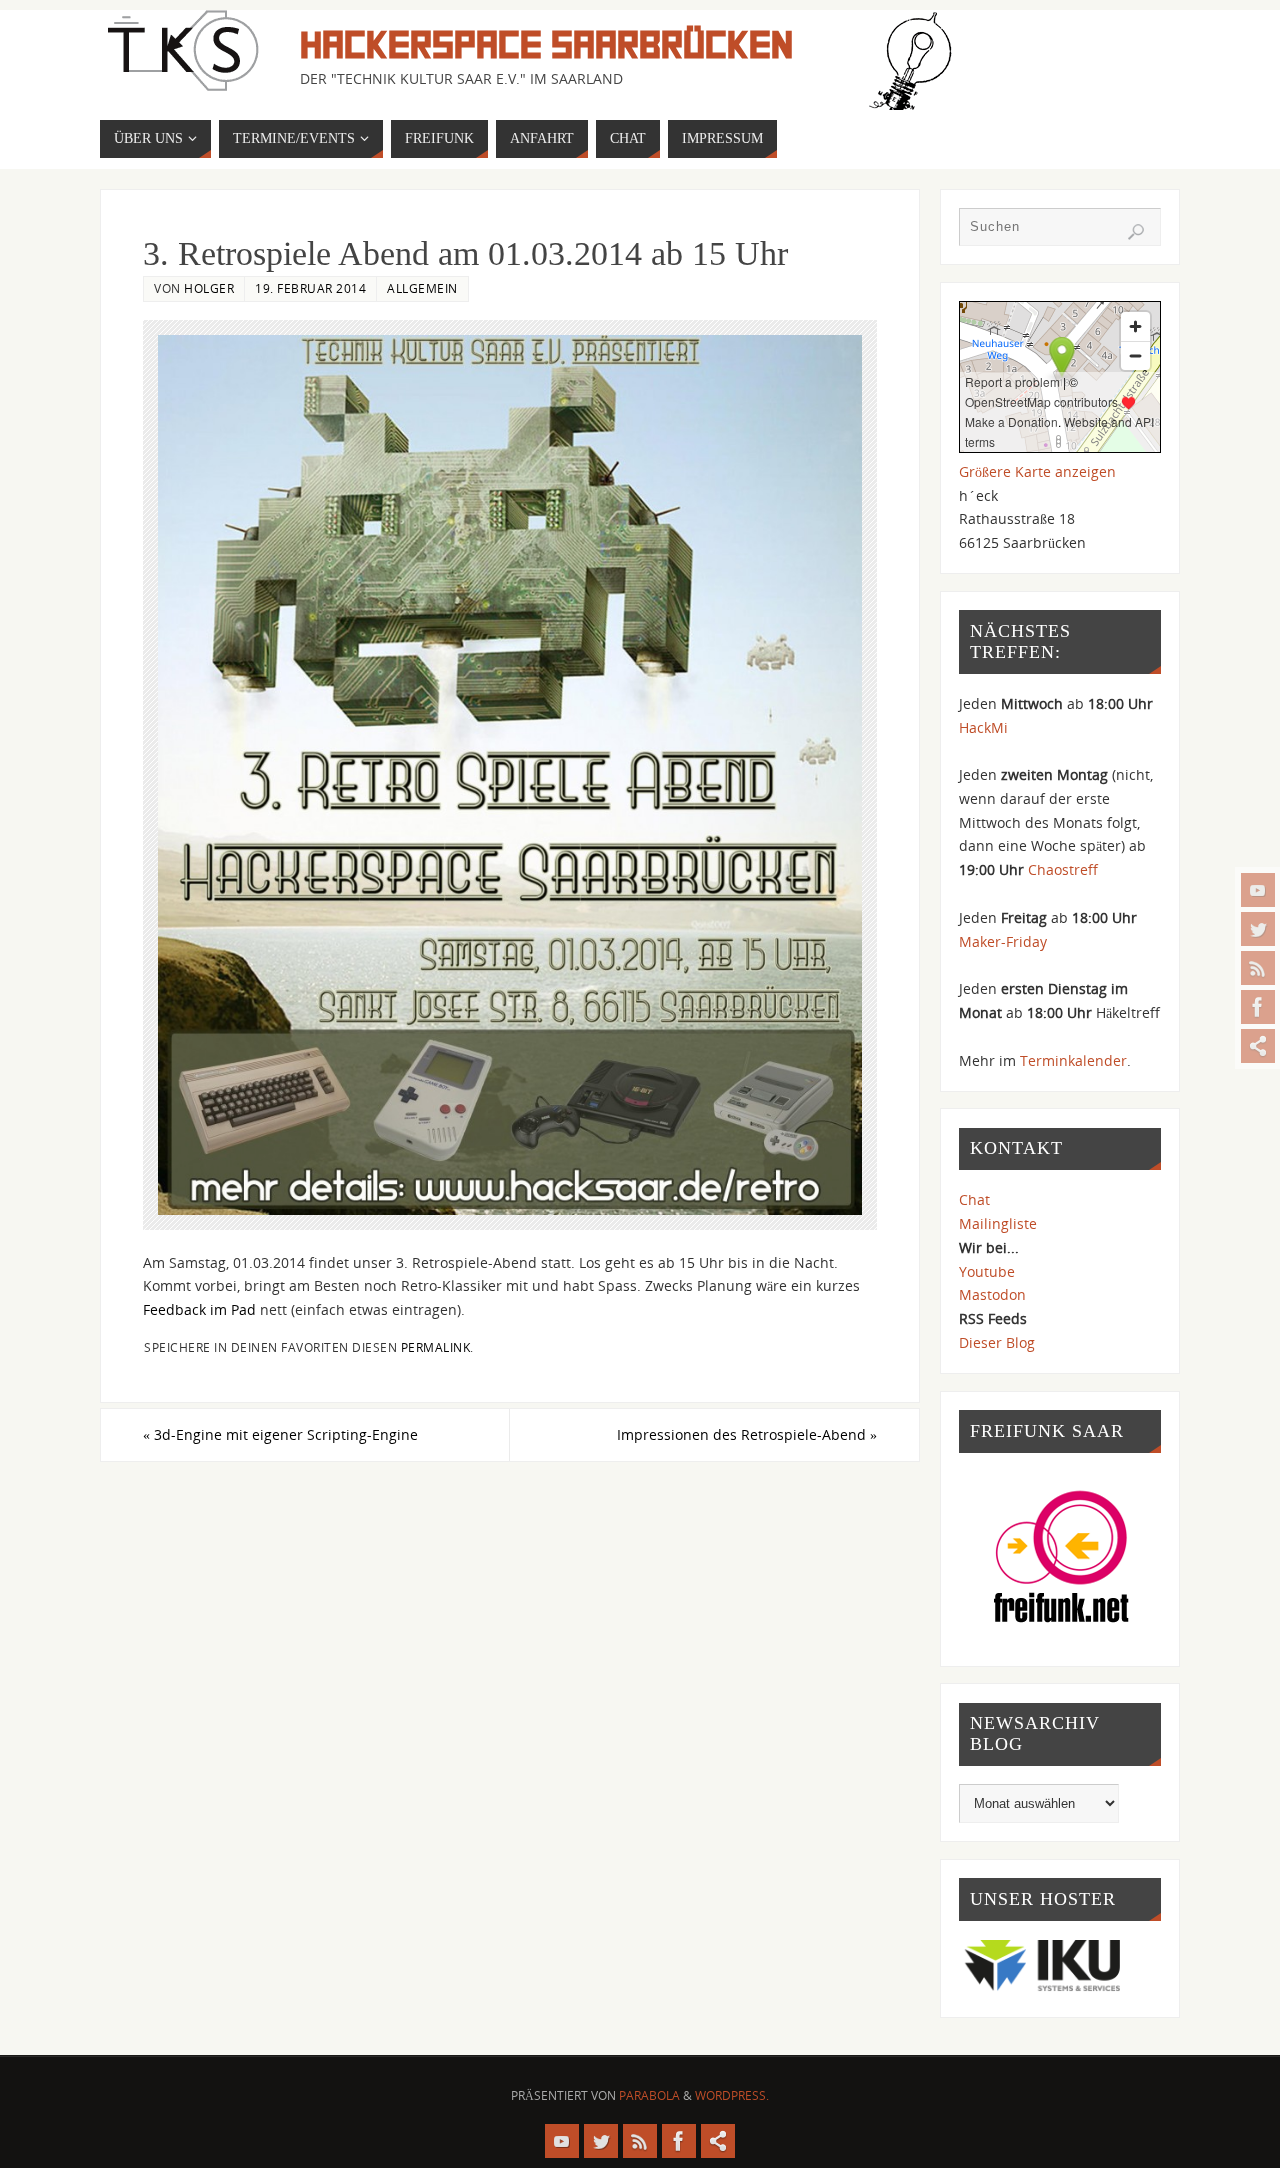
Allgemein (422, 288)
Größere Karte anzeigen (1037, 471)
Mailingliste (998, 1223)
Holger (209, 288)
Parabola (649, 2095)
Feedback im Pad (199, 1309)
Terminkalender (1073, 1060)
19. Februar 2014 (310, 288)
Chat (974, 1199)
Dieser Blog (997, 1342)
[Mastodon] (1258, 1046)
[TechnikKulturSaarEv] (1258, 890)
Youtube (987, 1271)
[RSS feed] (1258, 968)
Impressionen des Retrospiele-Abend (747, 1434)
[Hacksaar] (1258, 929)
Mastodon (992, 1294)
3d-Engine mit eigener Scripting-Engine (280, 1434)
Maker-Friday (1003, 941)
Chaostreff (1063, 869)
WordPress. (732, 2095)
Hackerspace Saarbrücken (546, 46)
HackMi (983, 727)
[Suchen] (1136, 232)
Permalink (436, 1347)
